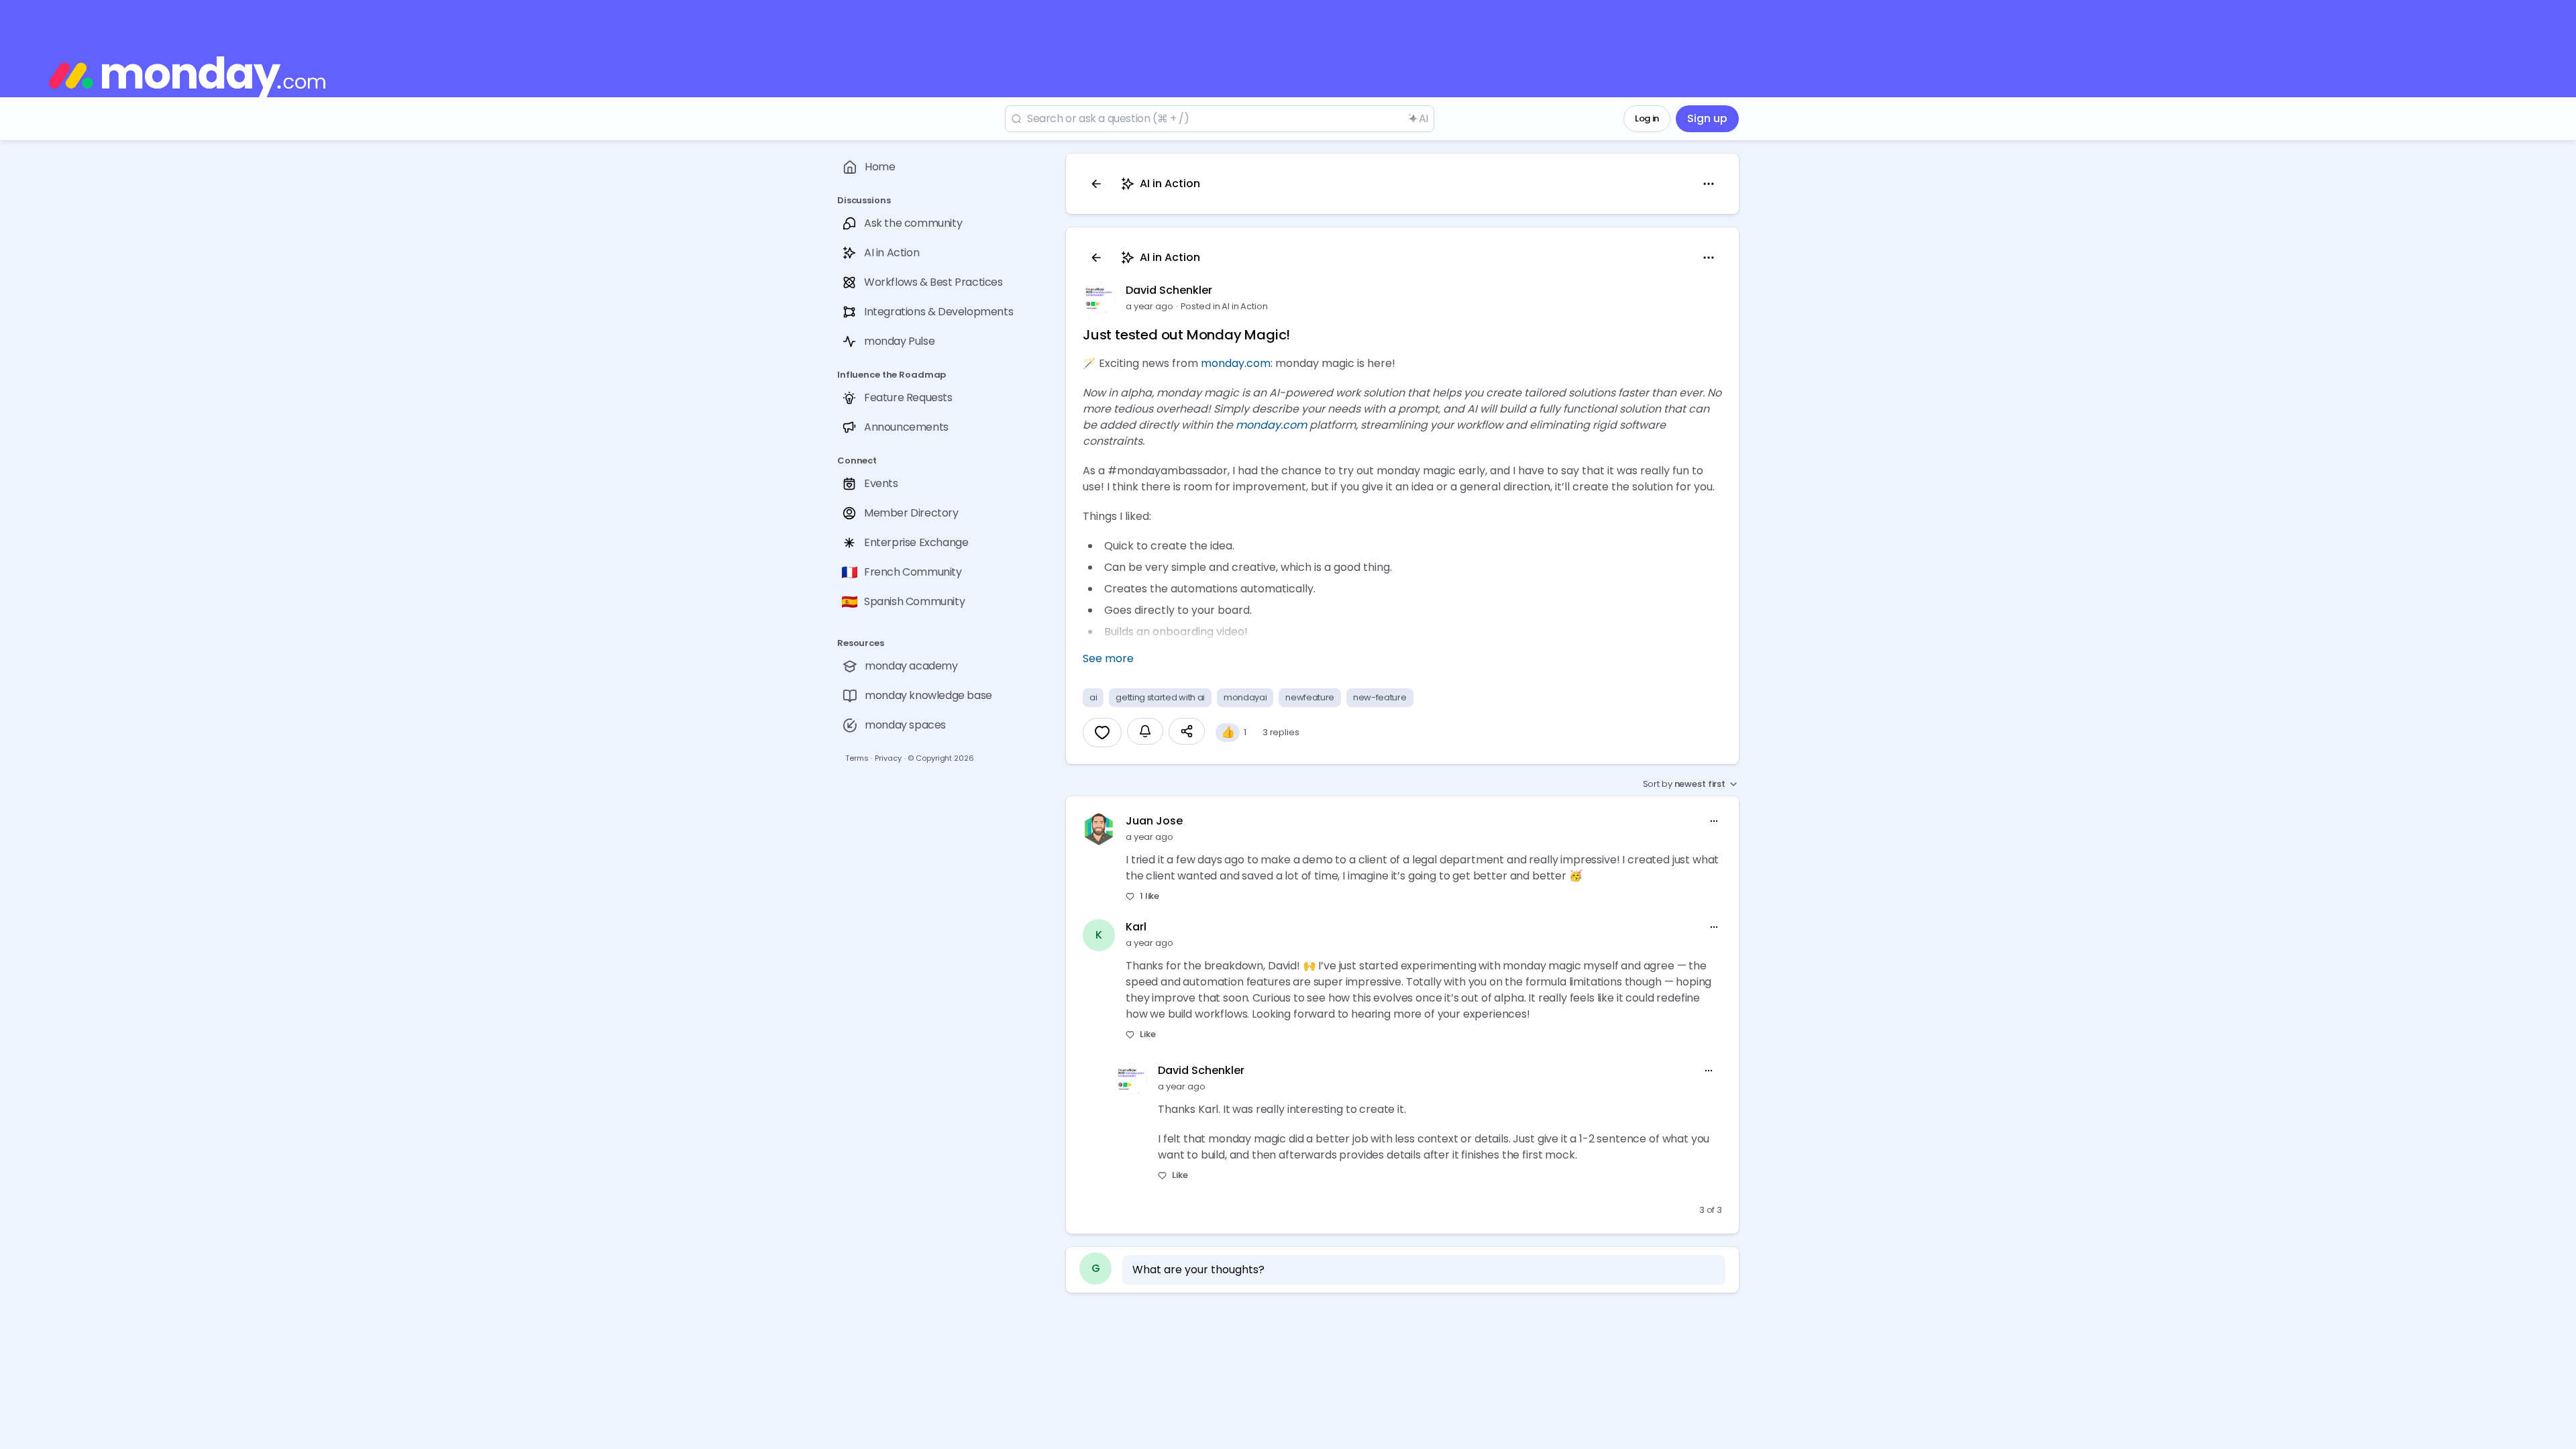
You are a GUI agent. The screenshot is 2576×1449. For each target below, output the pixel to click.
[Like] (1102, 733)
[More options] (1714, 821)
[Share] (1187, 731)
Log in (1647, 118)
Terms (857, 758)
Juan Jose (1154, 821)
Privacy (888, 758)
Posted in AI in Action (1224, 306)
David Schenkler (1169, 290)
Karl (1136, 927)
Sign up (1707, 118)
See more (1108, 658)
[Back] (1096, 184)
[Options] (1709, 184)
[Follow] (1145, 731)
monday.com (1236, 363)
